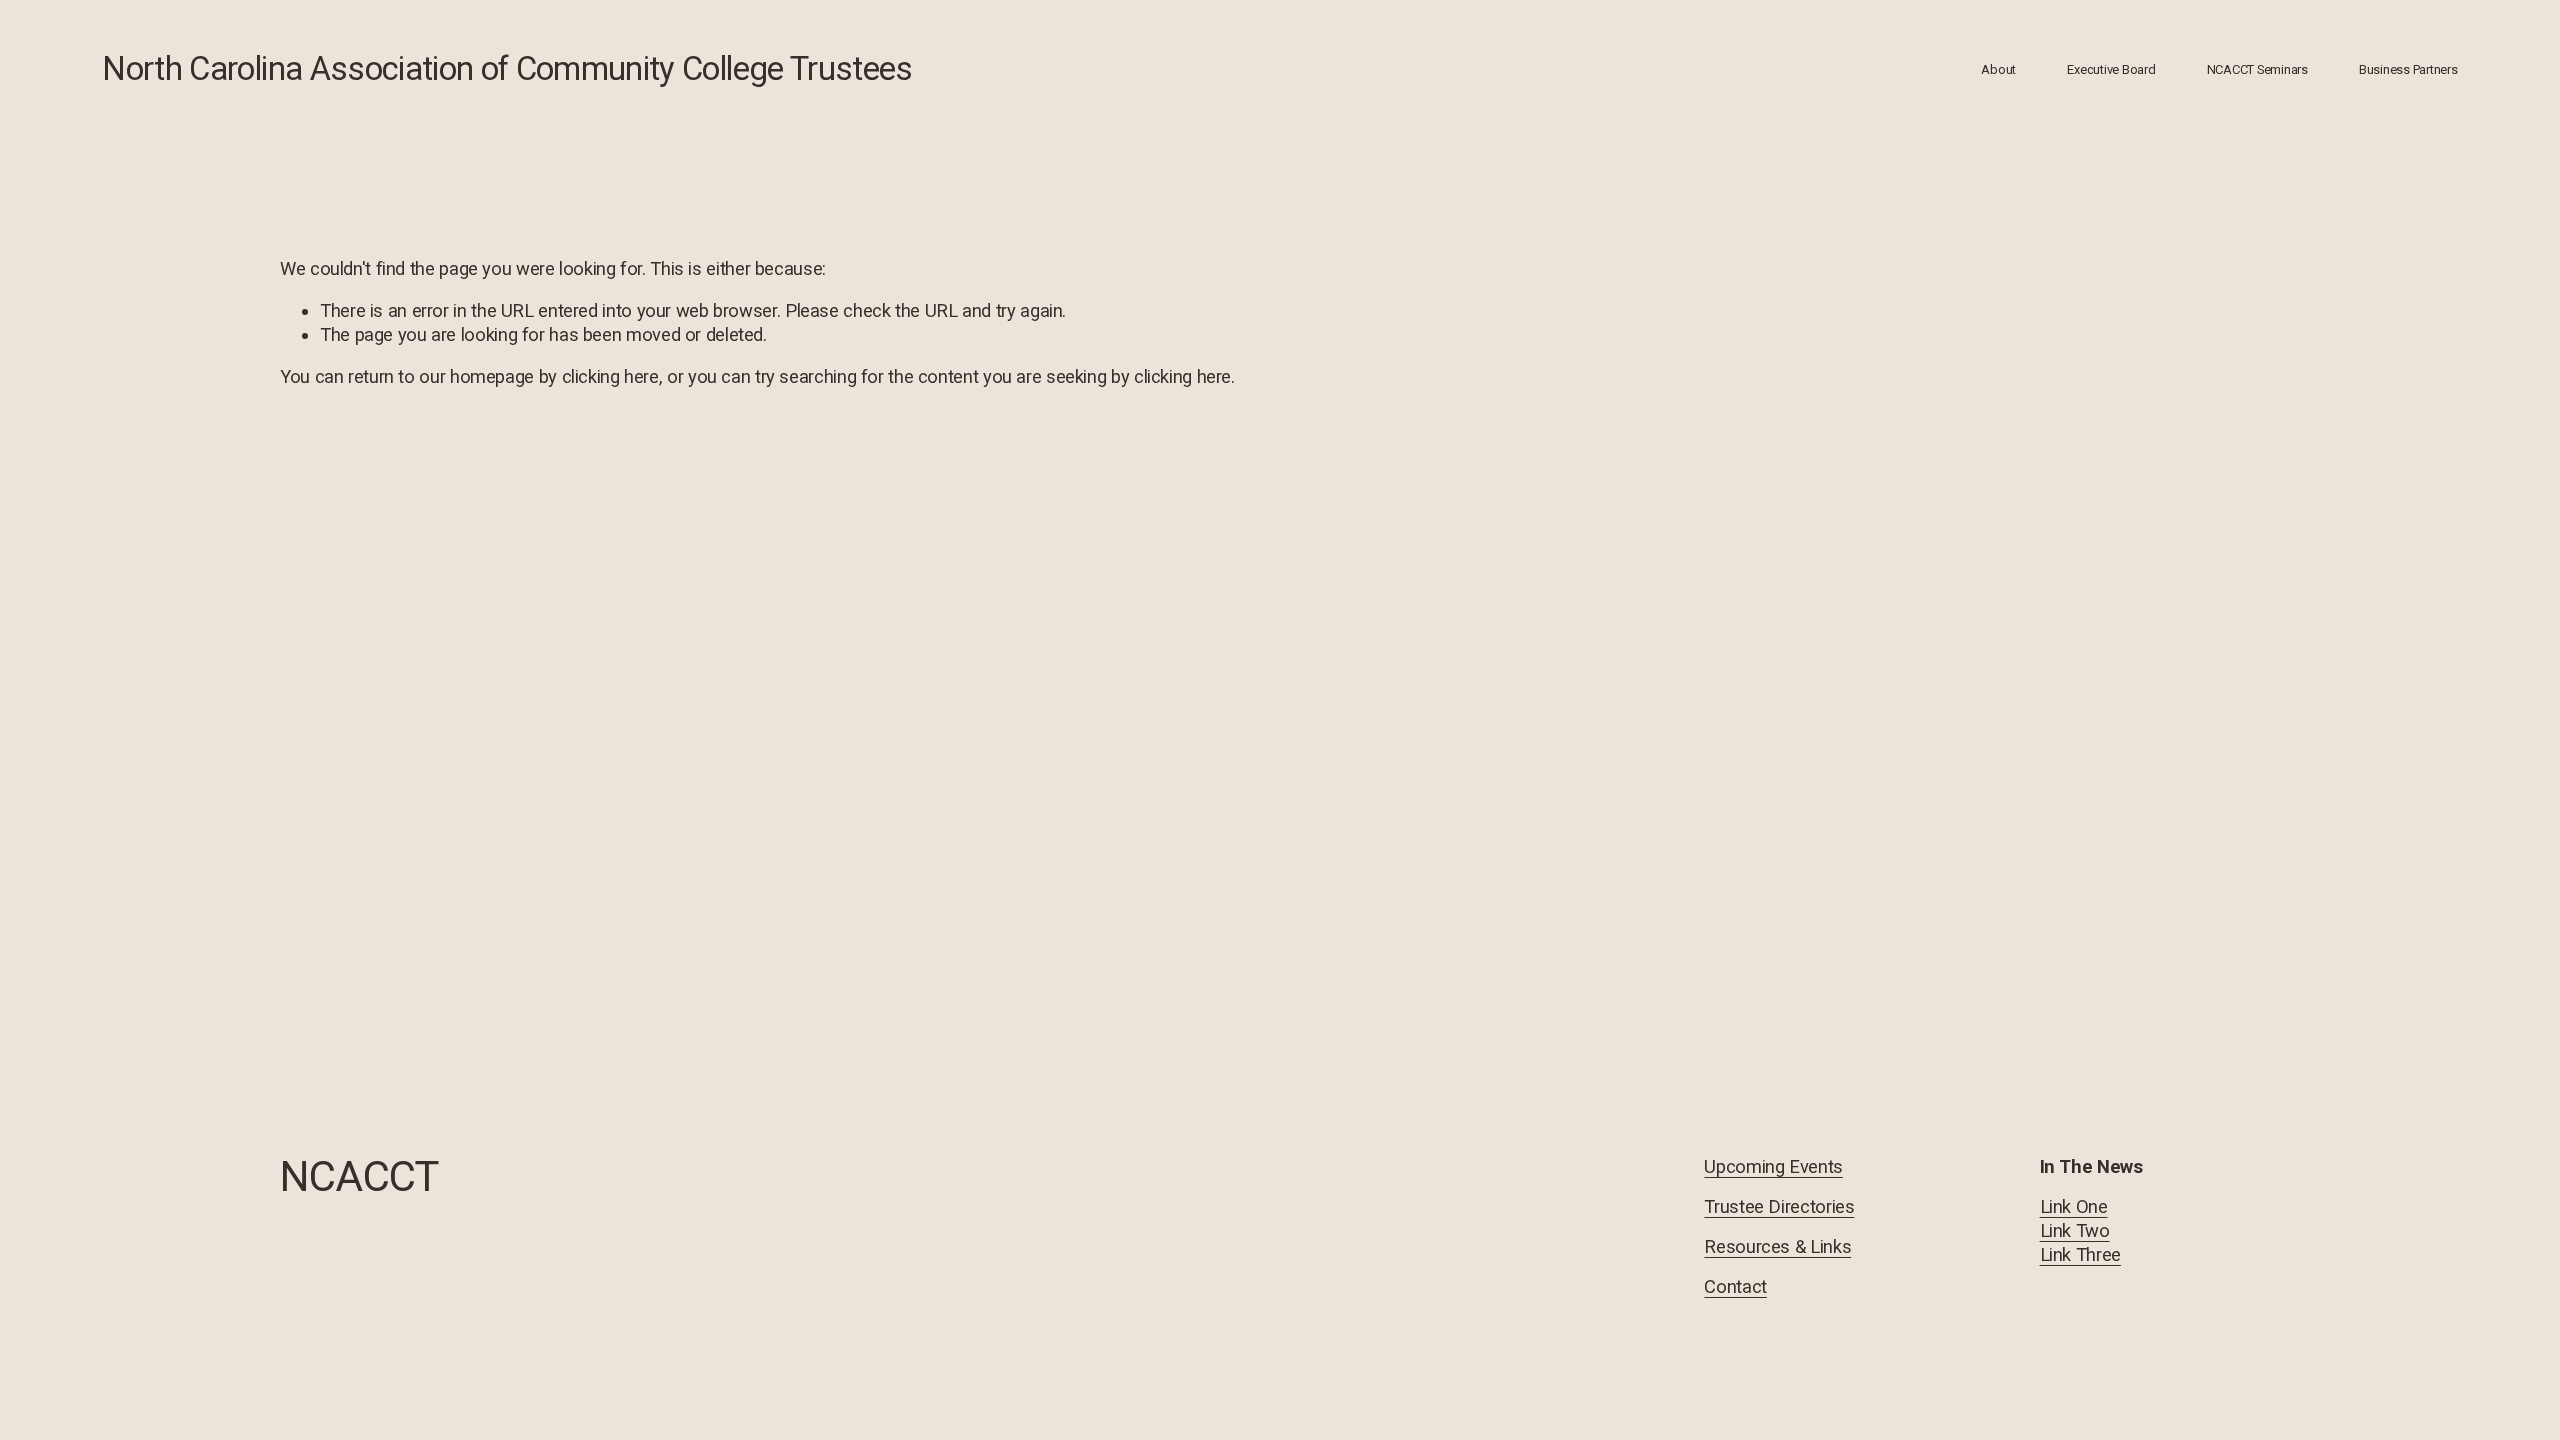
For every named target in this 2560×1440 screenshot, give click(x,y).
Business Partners (2408, 69)
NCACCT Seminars (2257, 69)
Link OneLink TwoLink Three (2080, 1230)
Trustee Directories (1779, 1206)
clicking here (610, 376)
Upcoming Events (1773, 1166)
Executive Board (2111, 69)
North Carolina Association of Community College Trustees (507, 69)
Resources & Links (1777, 1246)
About (1998, 69)
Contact (1735, 1286)
